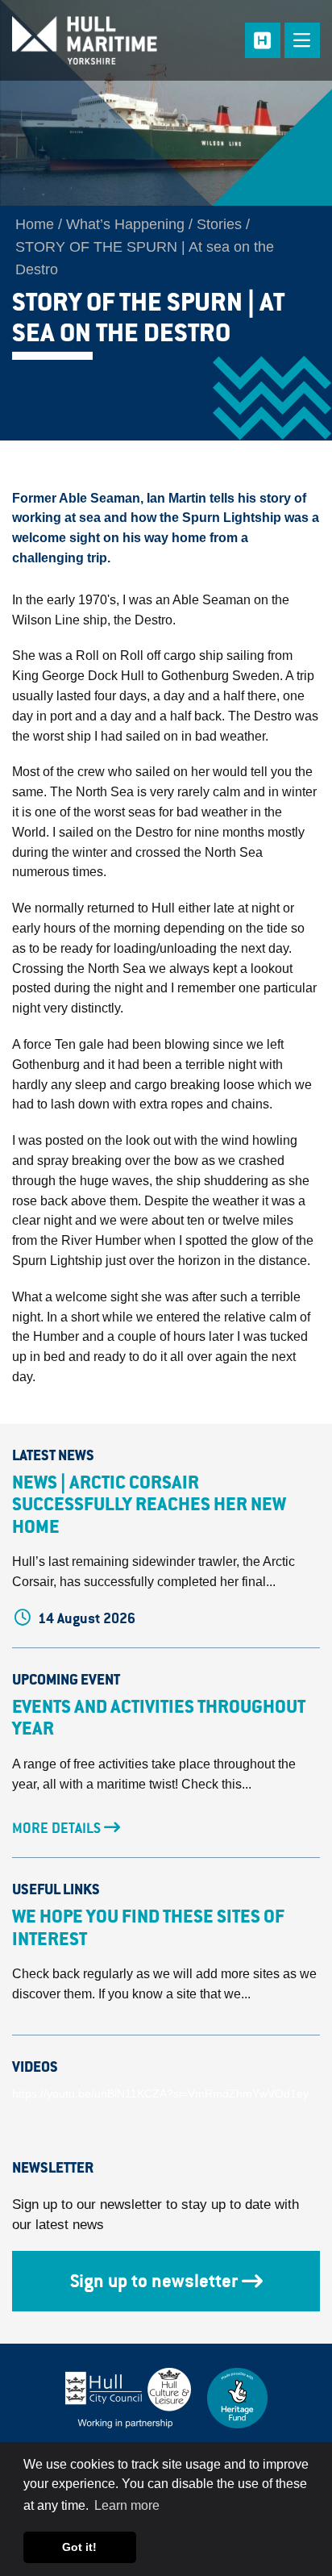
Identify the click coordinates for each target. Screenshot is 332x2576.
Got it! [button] (79, 2547)
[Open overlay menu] (302, 40)
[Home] (97, 40)
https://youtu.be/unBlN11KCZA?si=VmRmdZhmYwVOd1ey (160, 2094)
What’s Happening (125, 224)
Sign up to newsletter (154, 2281)
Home (35, 224)
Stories (219, 224)
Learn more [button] (127, 2505)
